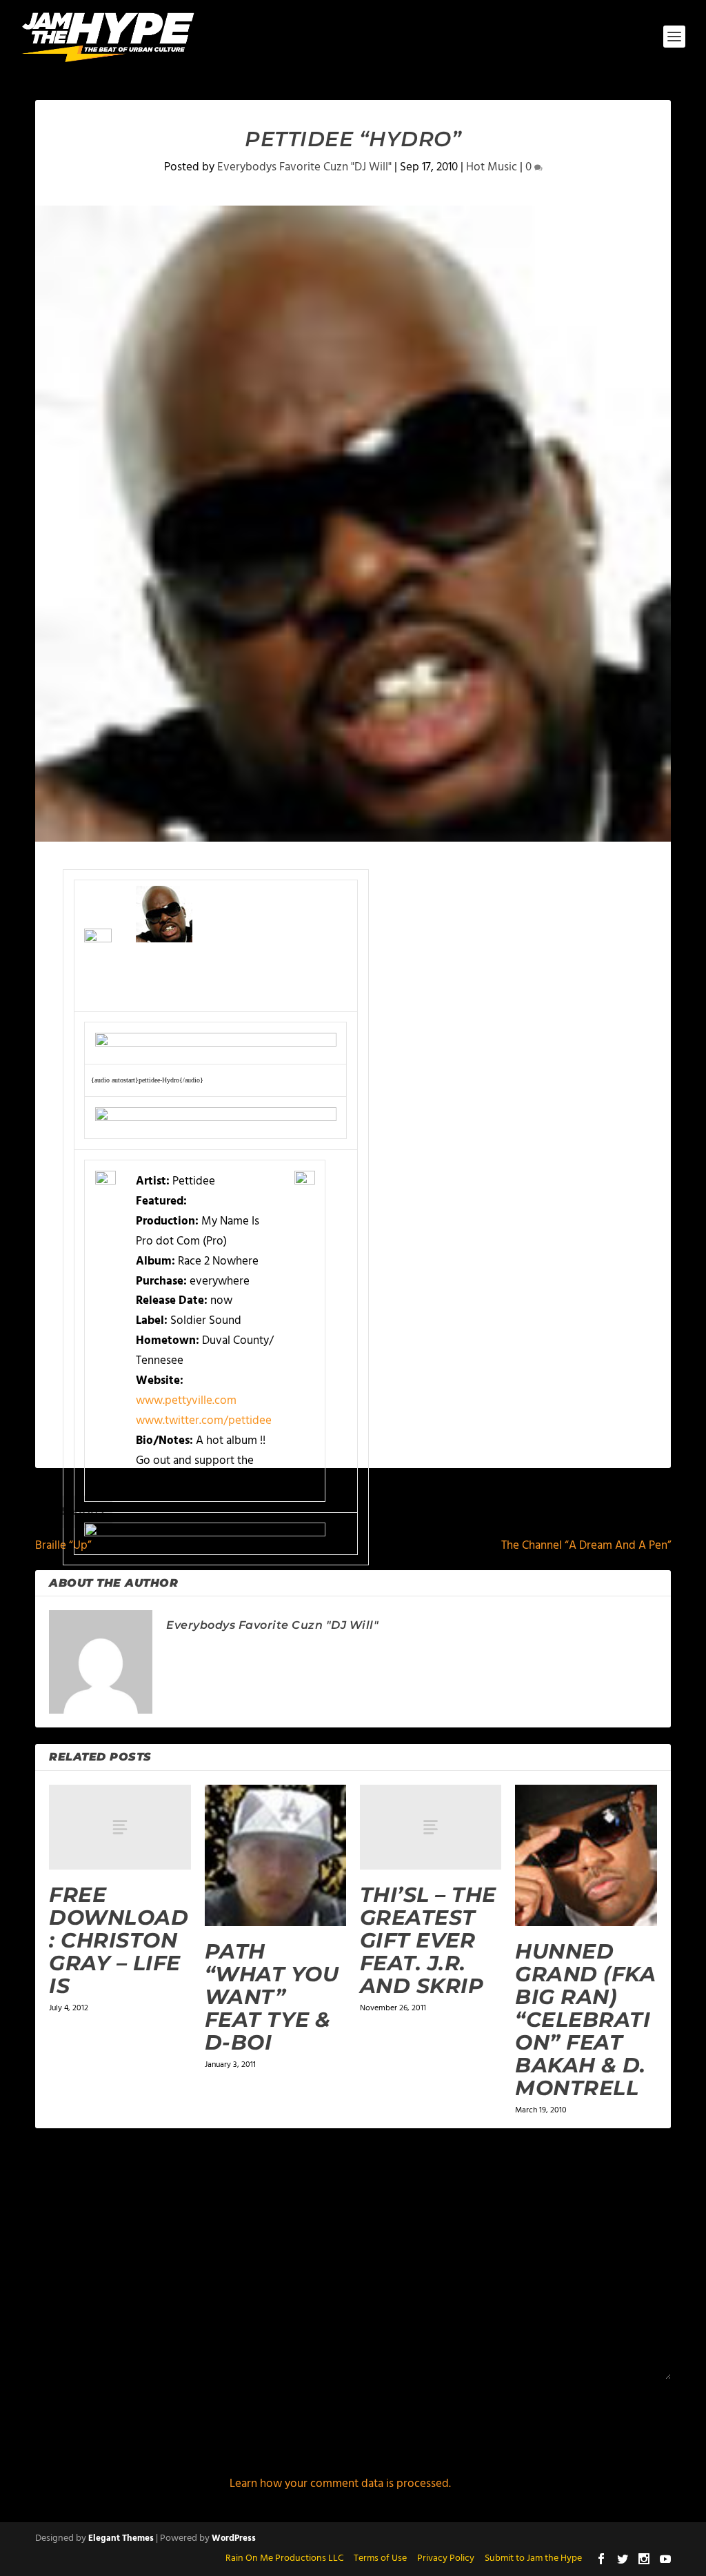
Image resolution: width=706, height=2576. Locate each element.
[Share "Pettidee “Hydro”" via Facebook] (332, 1645)
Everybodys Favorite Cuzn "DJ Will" (304, 167)
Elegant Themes (121, 2538)
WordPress (234, 2538)
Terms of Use (380, 2558)
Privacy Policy (446, 2558)
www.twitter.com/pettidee (204, 1421)
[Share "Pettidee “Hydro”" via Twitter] (359, 1645)
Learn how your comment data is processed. (340, 2484)
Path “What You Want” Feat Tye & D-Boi (272, 1997)
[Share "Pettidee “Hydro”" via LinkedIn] (387, 1645)
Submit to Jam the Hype (533, 2558)
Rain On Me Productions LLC (284, 2558)
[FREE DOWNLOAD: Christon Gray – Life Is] (120, 1827)
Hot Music (492, 167)
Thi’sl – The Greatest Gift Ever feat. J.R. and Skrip (428, 1940)
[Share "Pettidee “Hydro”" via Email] (414, 1645)
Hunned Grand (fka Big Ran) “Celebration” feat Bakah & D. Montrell (585, 2020)
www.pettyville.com (186, 1401)
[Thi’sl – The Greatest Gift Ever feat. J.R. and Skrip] (431, 1827)
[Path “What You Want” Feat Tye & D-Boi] (275, 1855)
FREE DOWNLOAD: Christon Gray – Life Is (119, 1940)
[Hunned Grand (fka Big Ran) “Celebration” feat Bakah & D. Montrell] (586, 1855)
